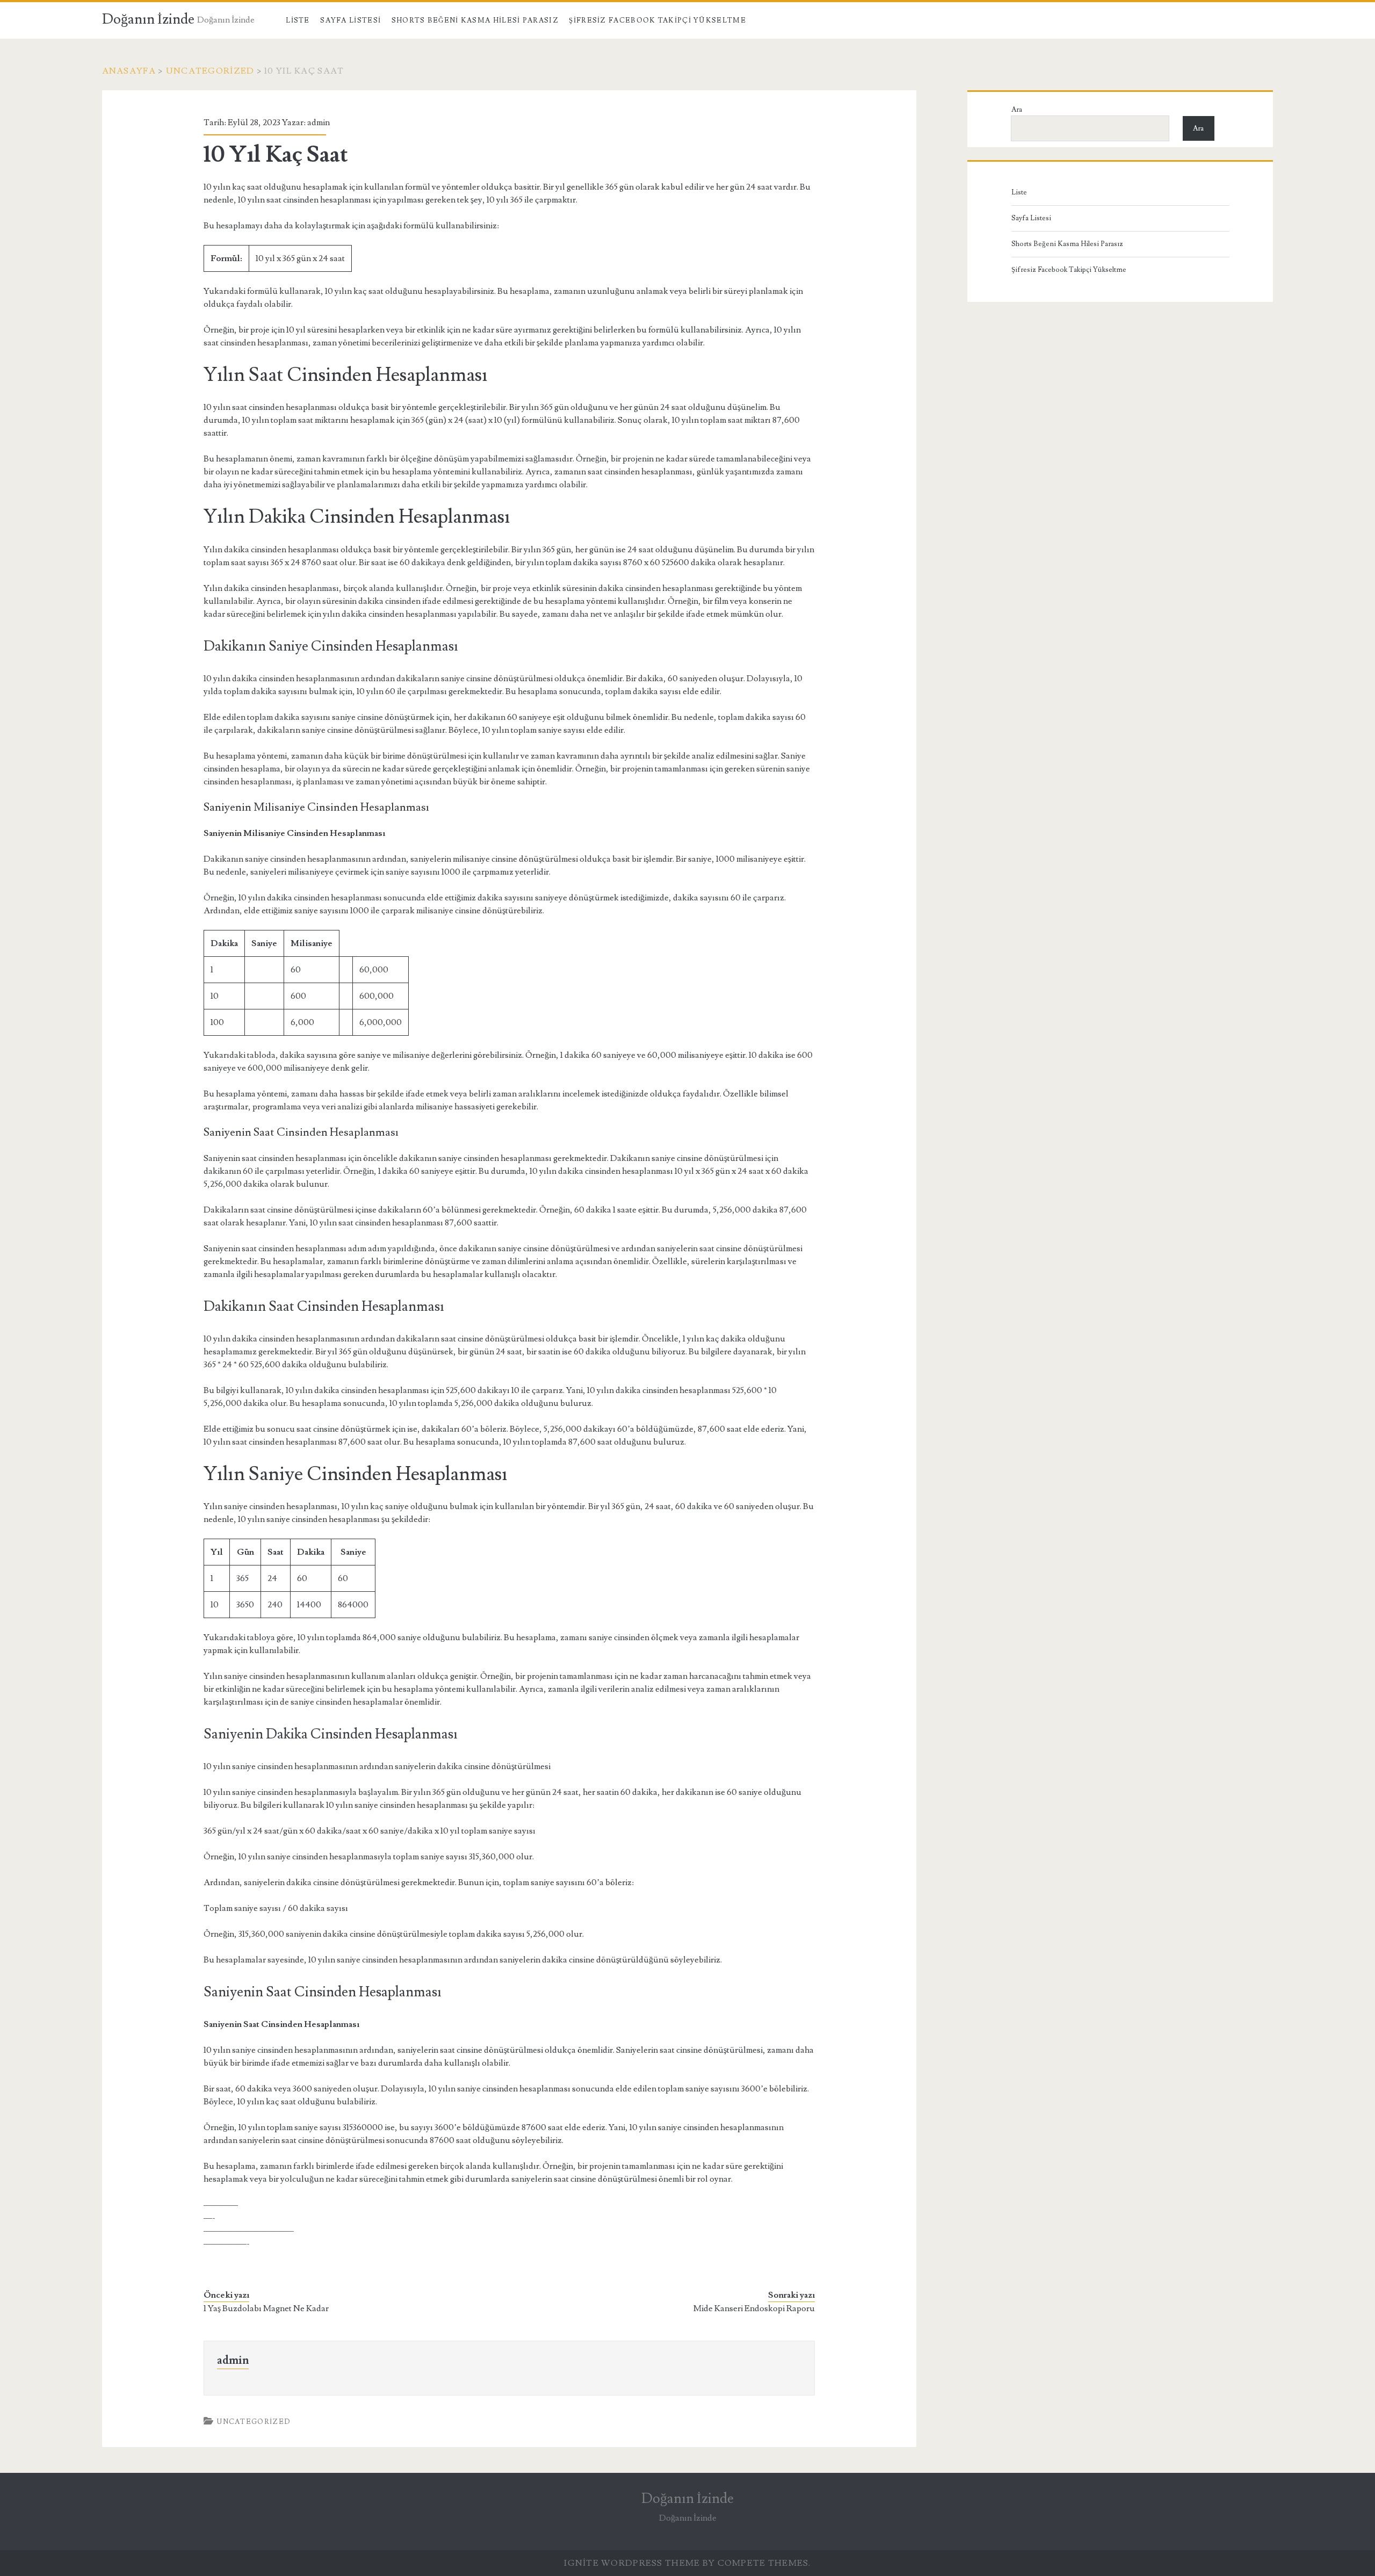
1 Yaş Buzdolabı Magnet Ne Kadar (266, 2308)
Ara (1017, 110)
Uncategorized (210, 71)
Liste (298, 20)
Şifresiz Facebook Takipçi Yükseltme (657, 20)
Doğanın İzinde (148, 19)
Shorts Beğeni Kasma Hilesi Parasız (475, 20)
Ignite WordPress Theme (632, 2563)
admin (319, 122)
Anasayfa (129, 71)
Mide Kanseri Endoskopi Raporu (754, 2308)
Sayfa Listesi (350, 20)
